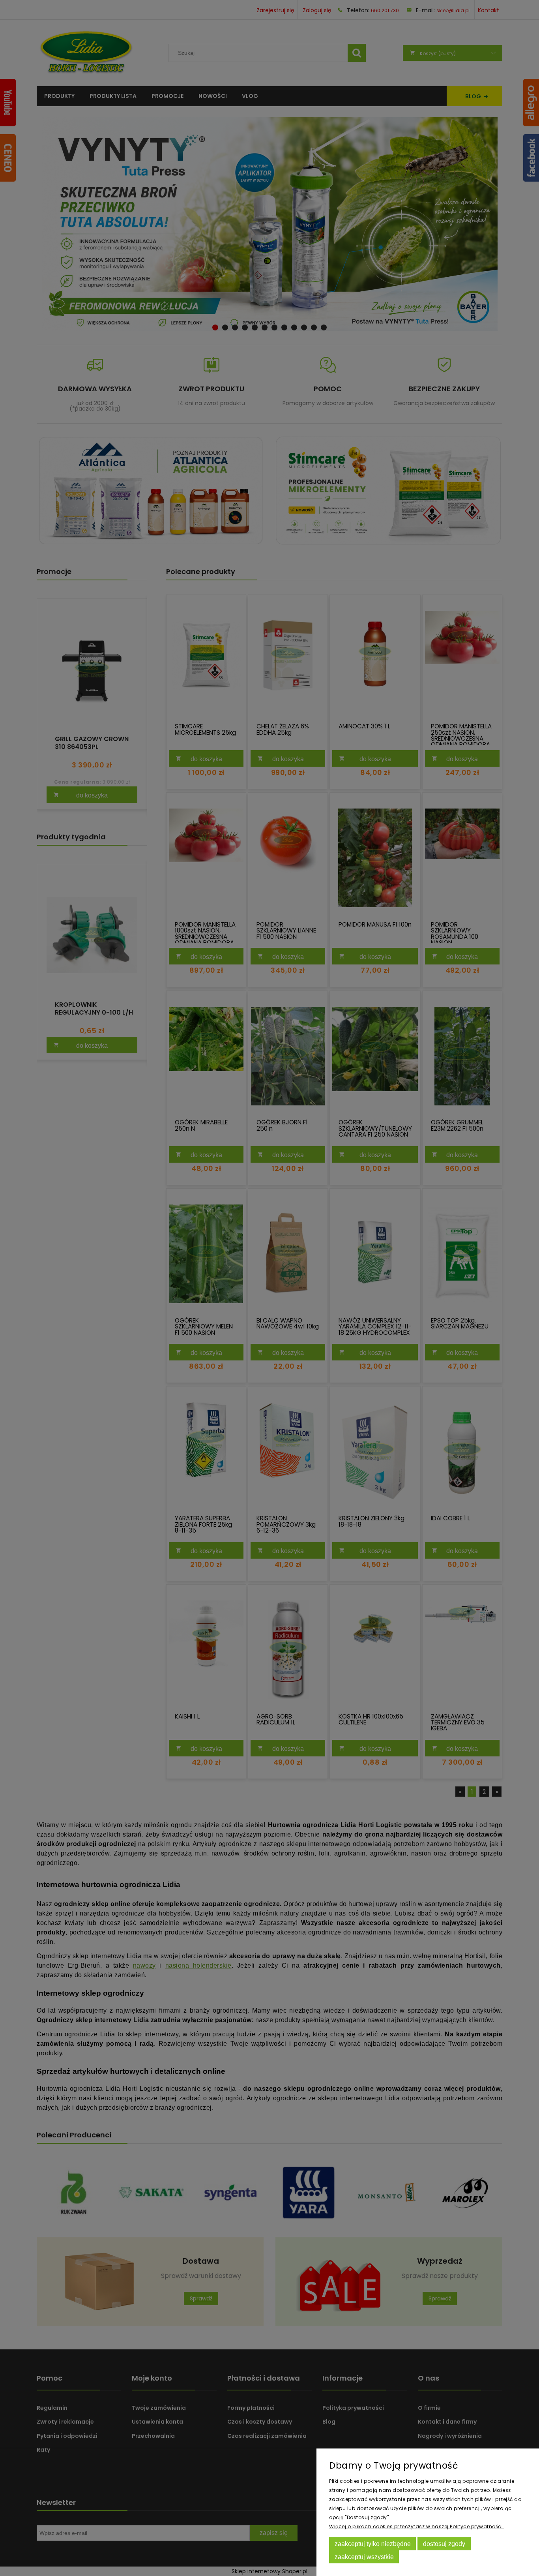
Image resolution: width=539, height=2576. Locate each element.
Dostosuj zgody (444, 2544)
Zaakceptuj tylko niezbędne (373, 2544)
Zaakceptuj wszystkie (364, 2557)
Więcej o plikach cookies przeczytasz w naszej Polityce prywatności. (417, 2526)
